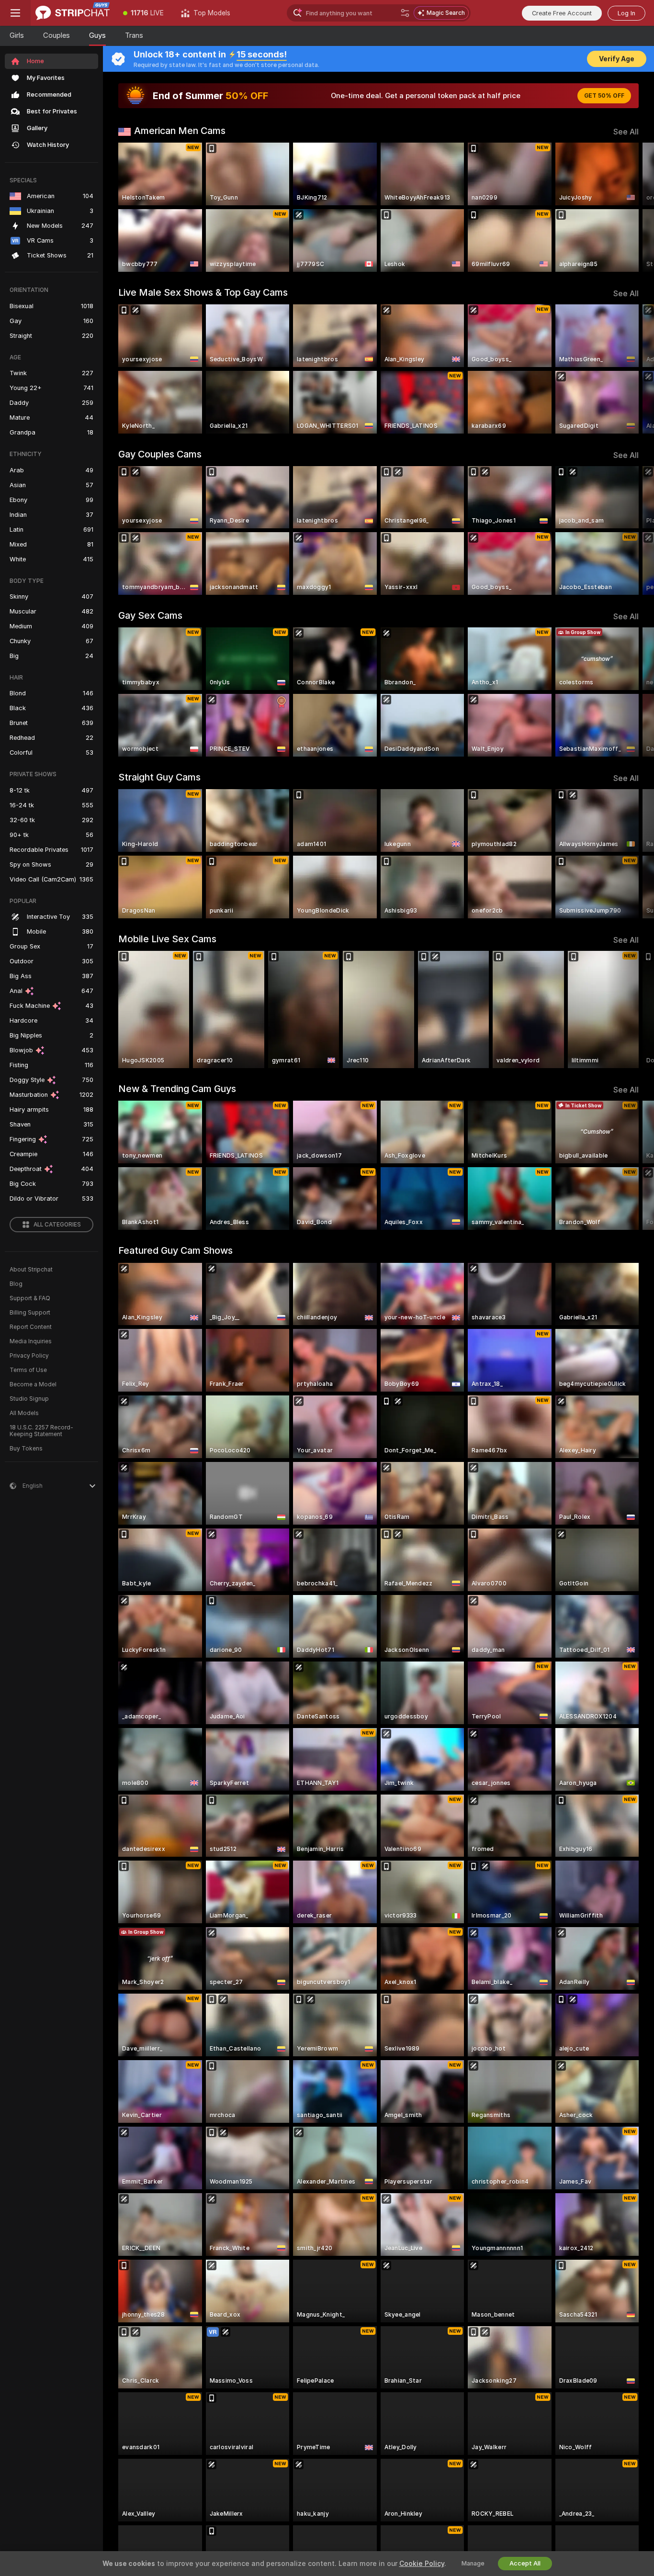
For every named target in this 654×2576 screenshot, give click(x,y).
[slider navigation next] (630, 207)
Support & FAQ (30, 1298)
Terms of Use (28, 1370)
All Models (24, 1413)
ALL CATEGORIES (57, 1225)
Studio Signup (29, 1399)
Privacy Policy (29, 1356)
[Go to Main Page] (73, 13)
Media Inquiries (31, 1341)
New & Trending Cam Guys (177, 1089)
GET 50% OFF (604, 96)
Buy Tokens (26, 1449)
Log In (626, 13)
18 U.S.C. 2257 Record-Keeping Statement (41, 1431)
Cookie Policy (422, 2564)
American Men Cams (180, 131)
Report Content (31, 1327)
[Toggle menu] (15, 13)
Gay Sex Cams (150, 615)
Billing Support (30, 1313)
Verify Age (617, 59)
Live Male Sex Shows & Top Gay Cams (203, 292)
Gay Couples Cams (160, 454)
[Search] (405, 13)
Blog (16, 1284)
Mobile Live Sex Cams (167, 939)
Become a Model (33, 1384)
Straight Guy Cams (159, 777)
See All (626, 132)
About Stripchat (31, 1270)
